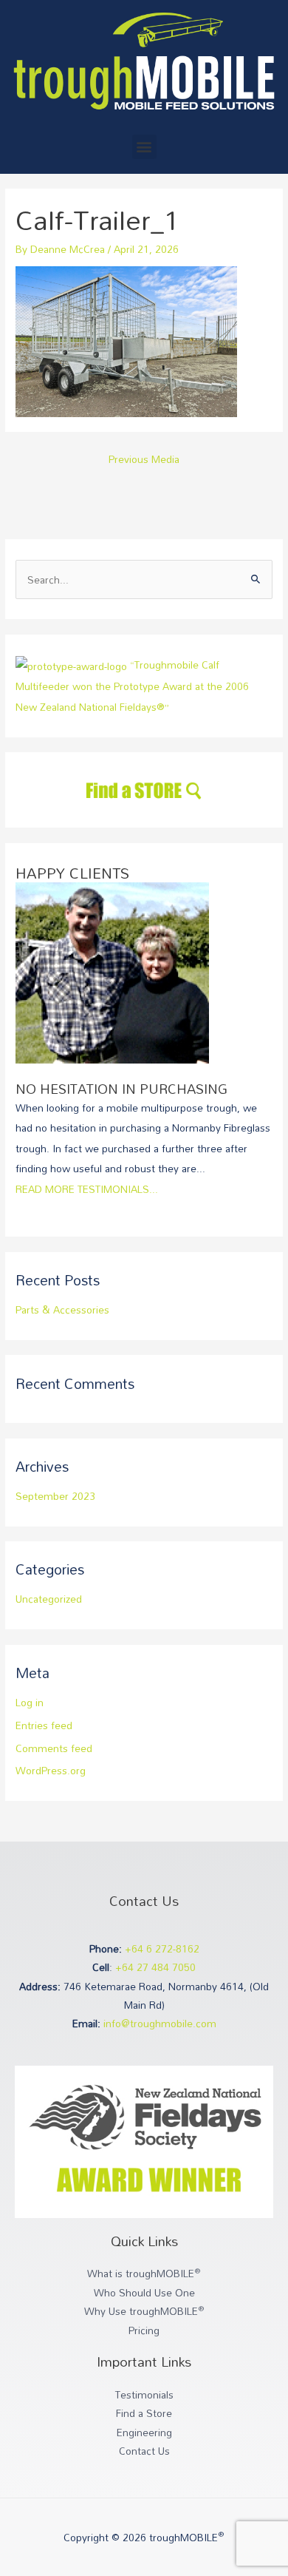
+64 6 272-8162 (162, 1948)
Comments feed (54, 1748)
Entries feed (44, 1725)
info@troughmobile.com (160, 2023)
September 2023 (55, 1496)
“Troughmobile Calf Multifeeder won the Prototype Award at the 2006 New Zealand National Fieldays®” (132, 686)
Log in (30, 1702)
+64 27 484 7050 (155, 1967)
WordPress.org (51, 1770)
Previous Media (144, 459)
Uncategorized (49, 1599)
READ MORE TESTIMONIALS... (87, 1189)
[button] (144, 147)
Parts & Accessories (62, 1309)
